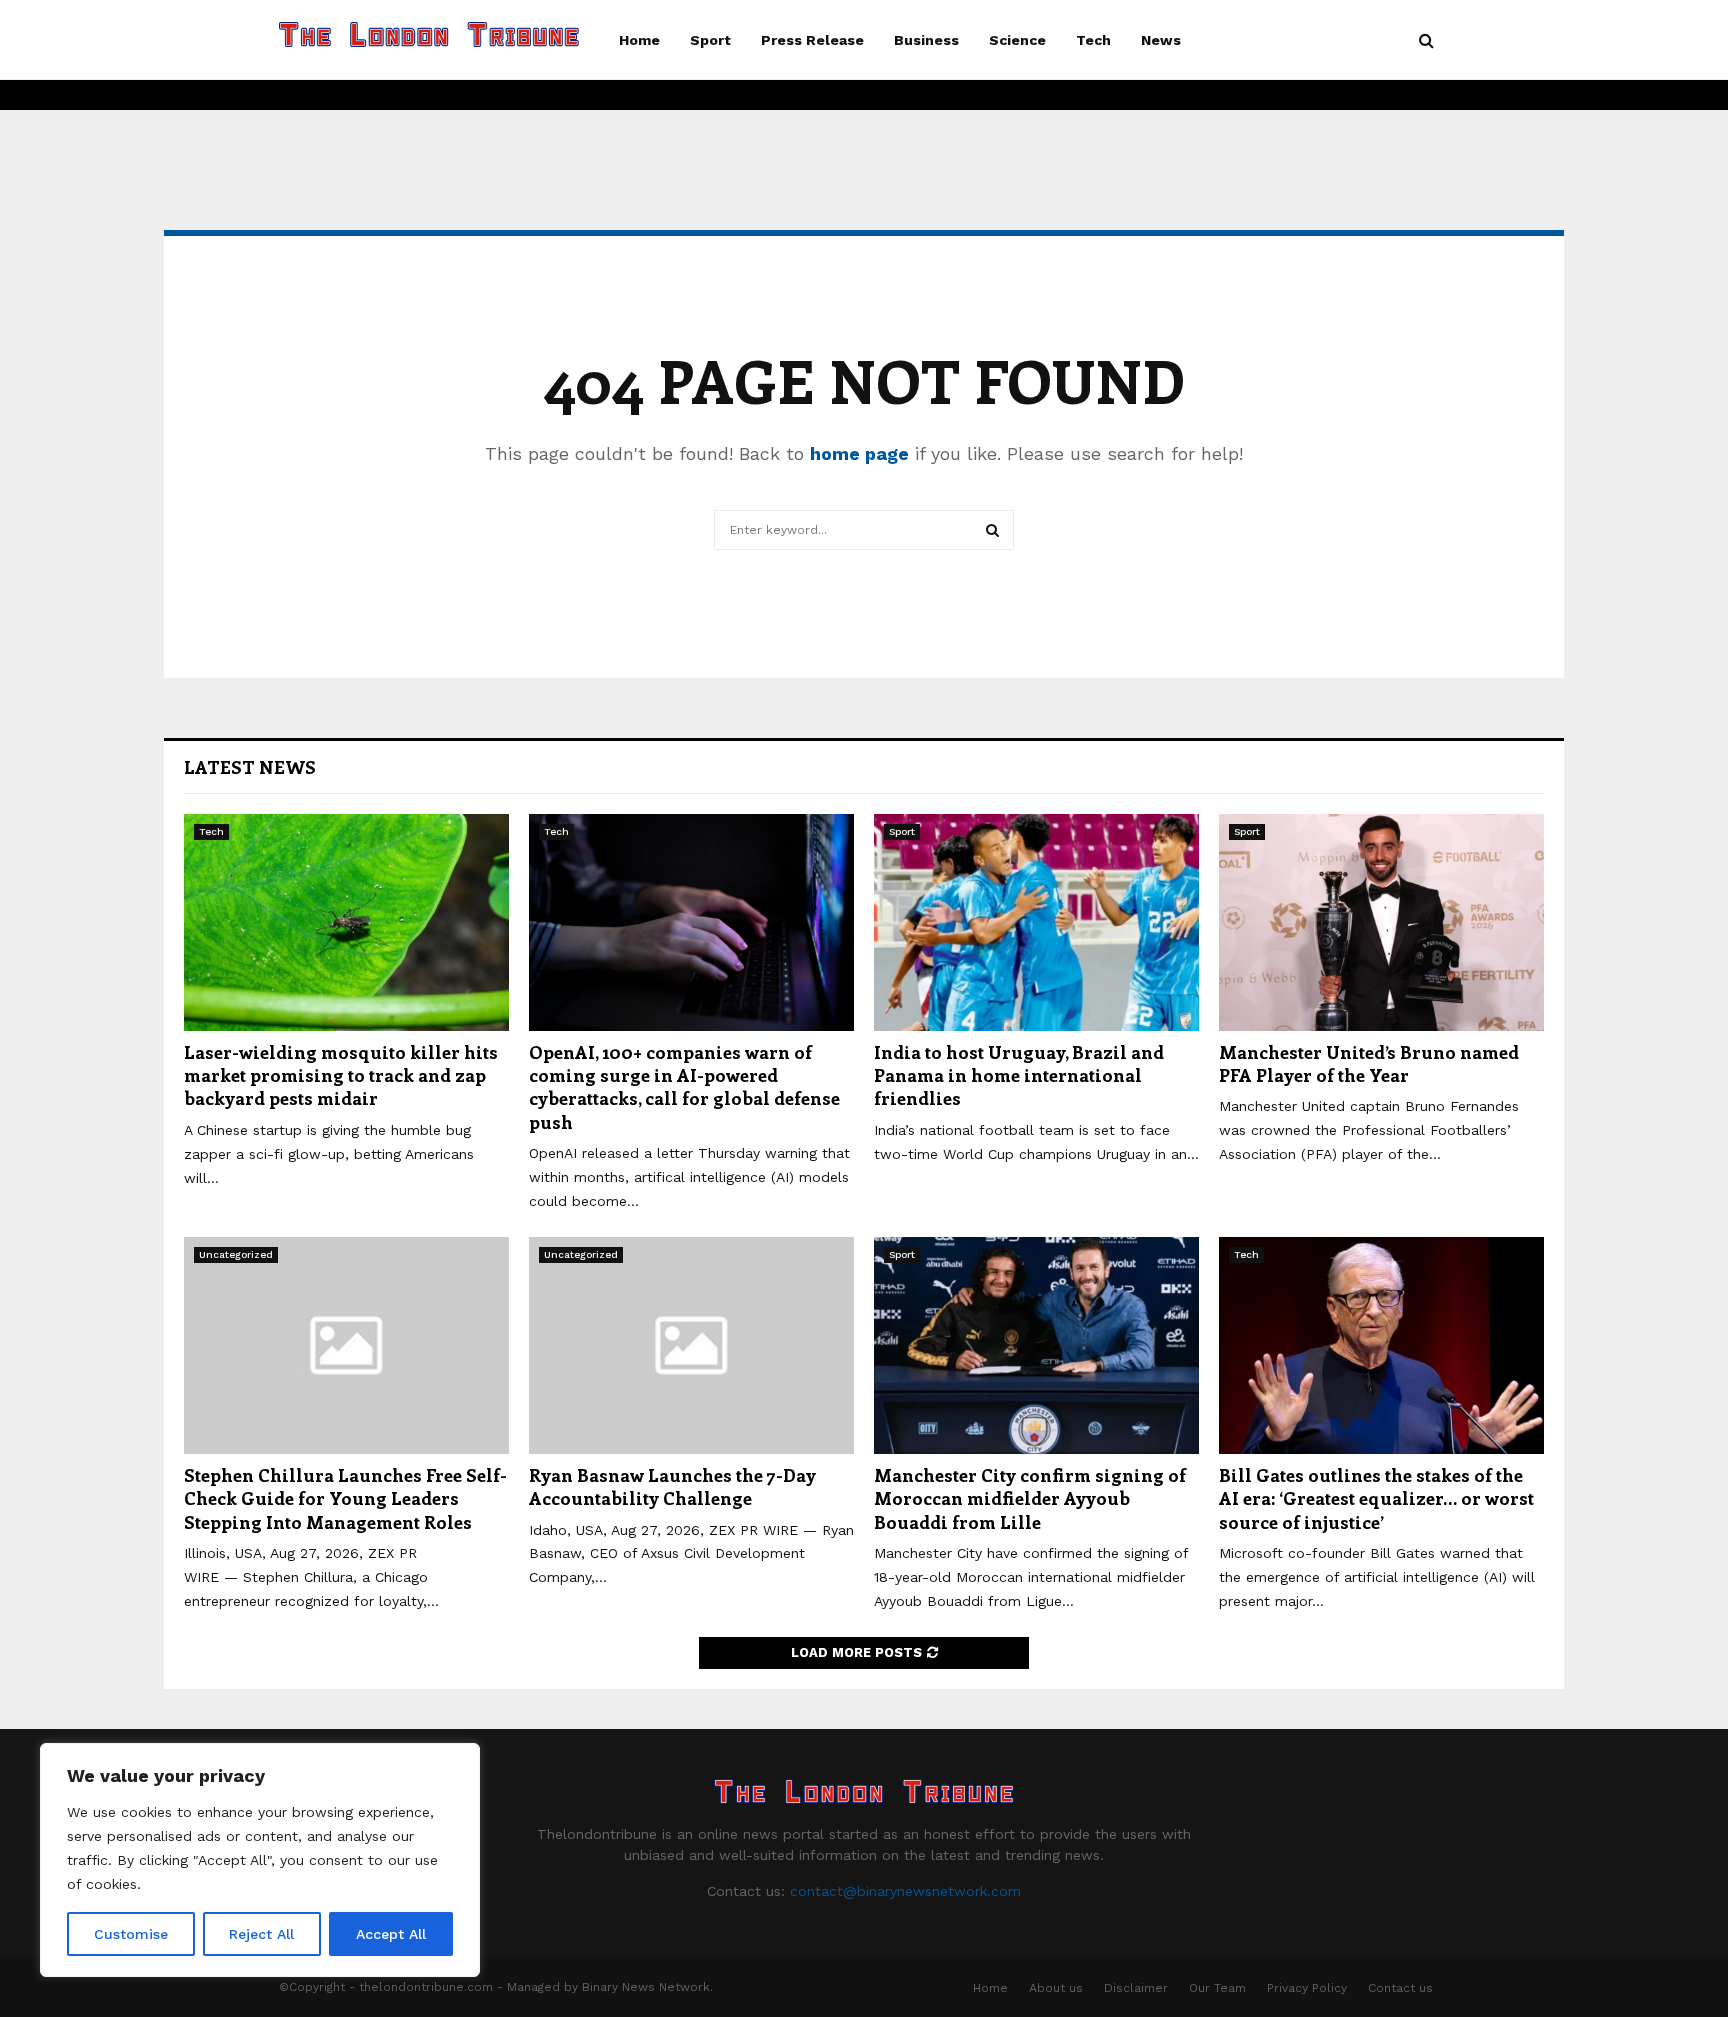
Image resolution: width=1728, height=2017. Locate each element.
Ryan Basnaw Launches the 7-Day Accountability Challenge (672, 1486)
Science (1017, 40)
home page (859, 453)
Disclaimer (1136, 1988)
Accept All (391, 1934)
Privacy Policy (1307, 1988)
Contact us (1400, 1988)
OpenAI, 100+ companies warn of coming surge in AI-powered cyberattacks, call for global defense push (684, 1087)
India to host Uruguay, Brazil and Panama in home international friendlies (1019, 1075)
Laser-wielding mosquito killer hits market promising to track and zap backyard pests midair (341, 1075)
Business (926, 40)
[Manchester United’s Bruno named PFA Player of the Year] (1381, 922)
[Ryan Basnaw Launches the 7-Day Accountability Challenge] (691, 1345)
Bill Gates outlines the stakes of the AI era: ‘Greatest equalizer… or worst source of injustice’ (1376, 1498)
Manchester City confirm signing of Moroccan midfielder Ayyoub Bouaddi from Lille (1030, 1498)
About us (1056, 1988)
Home (639, 40)
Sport (710, 40)
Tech (1093, 40)
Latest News (250, 767)
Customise (131, 1934)
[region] (260, 1860)
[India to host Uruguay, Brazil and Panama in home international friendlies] (1036, 922)
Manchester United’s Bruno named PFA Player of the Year (1369, 1063)
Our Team (1217, 1988)
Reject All (261, 1934)
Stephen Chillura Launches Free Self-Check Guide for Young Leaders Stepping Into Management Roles (345, 1498)
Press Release (812, 40)
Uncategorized (236, 1254)
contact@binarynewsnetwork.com (905, 1891)
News (1161, 40)
